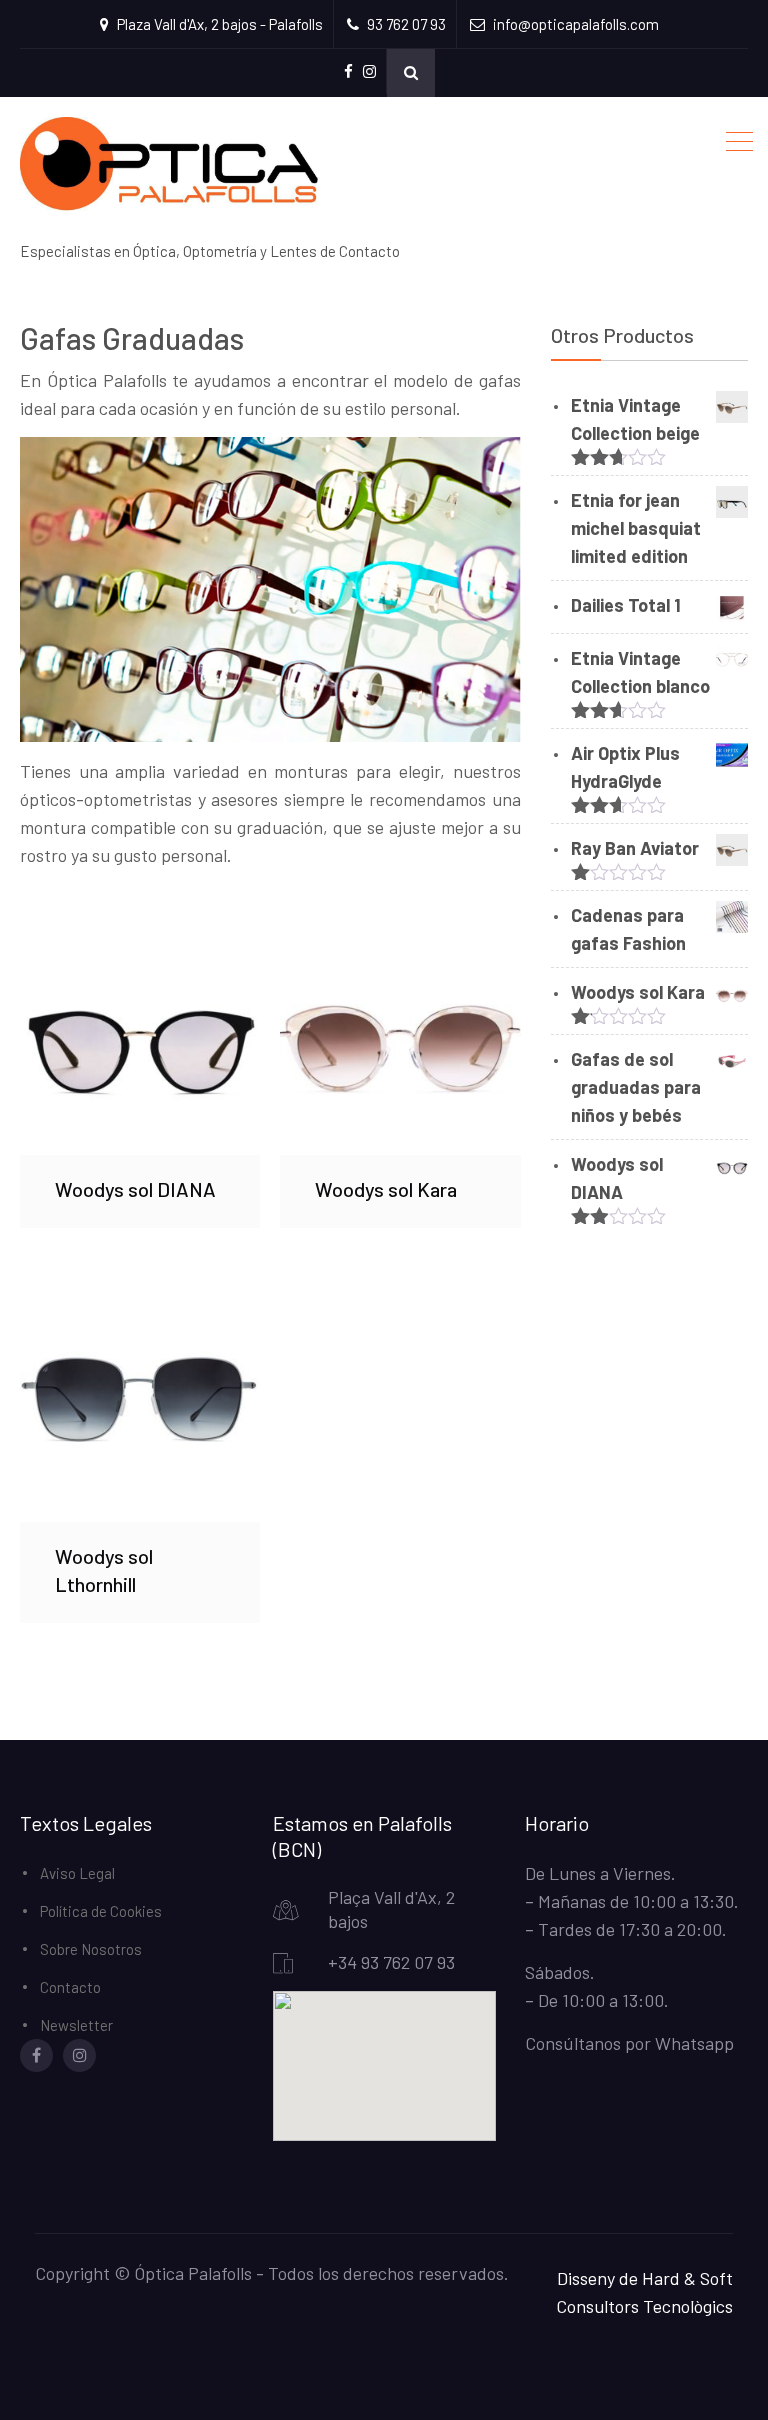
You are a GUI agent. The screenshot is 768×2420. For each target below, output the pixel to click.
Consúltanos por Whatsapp (629, 2043)
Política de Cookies (101, 1911)
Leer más (140, 1034)
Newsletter (76, 2025)
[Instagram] (79, 2055)
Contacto (70, 1987)
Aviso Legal (77, 1873)
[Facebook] (36, 2055)
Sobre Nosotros (91, 1949)
